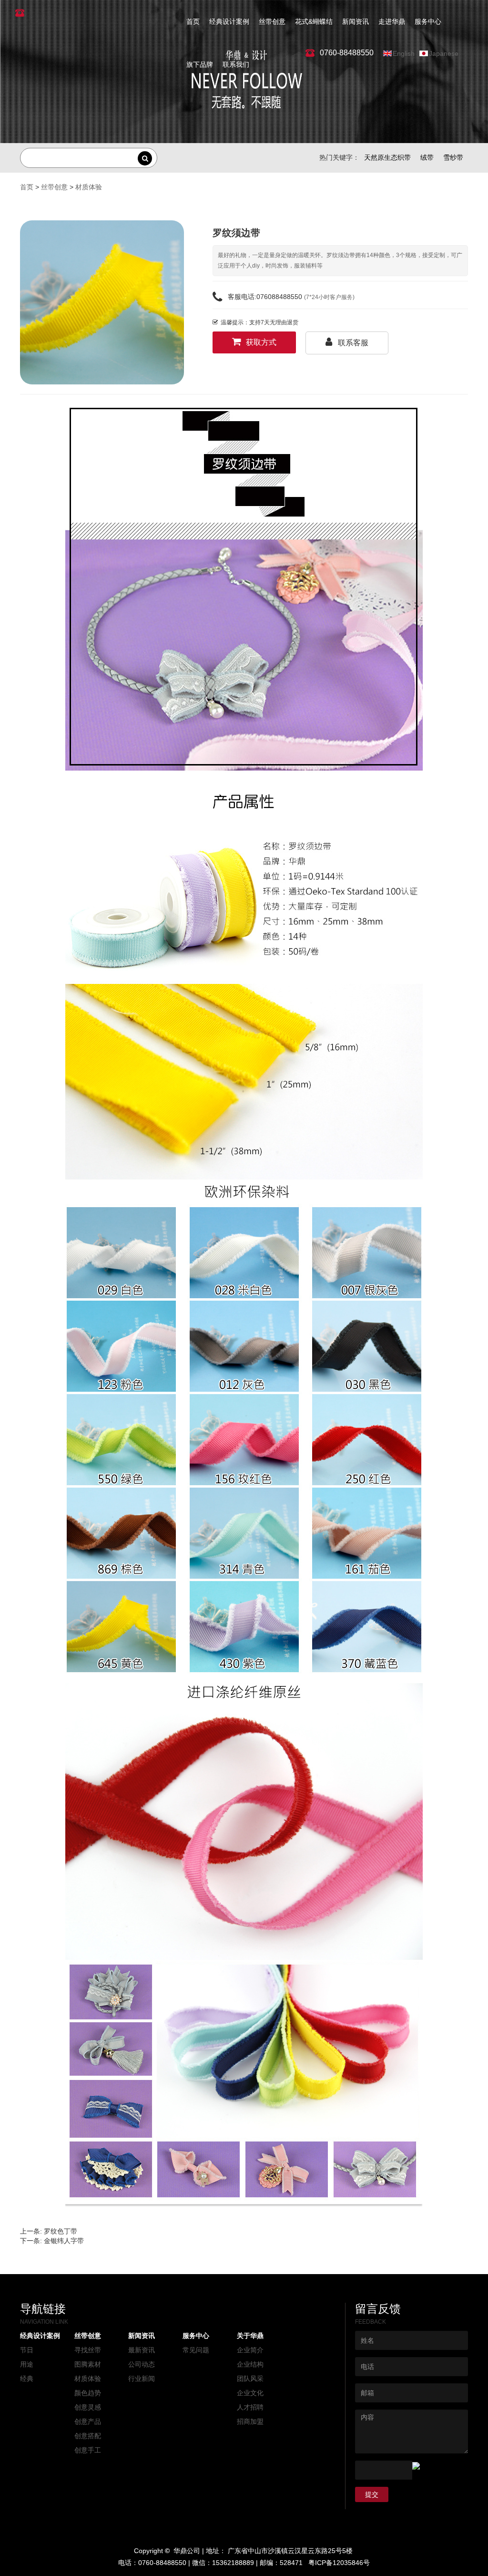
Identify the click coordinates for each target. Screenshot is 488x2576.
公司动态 (142, 2364)
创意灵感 (88, 2407)
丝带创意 (272, 21)
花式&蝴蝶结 (314, 21)
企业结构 (250, 2364)
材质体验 (89, 187)
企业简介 (250, 2350)
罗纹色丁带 (61, 2231)
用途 (27, 2364)
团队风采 (250, 2379)
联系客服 (353, 343)
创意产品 (88, 2421)
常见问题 (196, 2350)
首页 (193, 21)
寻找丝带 (88, 2350)
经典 (27, 2379)
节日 (27, 2350)
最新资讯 (142, 2350)
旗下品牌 (200, 64)
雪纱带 (453, 157)
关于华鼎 (250, 2336)
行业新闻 (142, 2379)
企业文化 (250, 2393)
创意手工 (88, 2450)
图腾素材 (88, 2364)
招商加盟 (250, 2421)
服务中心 (428, 21)
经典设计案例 (229, 21)
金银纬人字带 (64, 2241)
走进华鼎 (392, 21)
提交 (372, 2494)
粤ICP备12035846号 (339, 2563)
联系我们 (236, 64)
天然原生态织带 (387, 157)
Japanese (444, 53)
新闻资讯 (356, 21)
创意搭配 (88, 2436)
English (404, 53)
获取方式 (261, 342)
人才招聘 (250, 2407)
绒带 (427, 157)
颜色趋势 (88, 2393)
